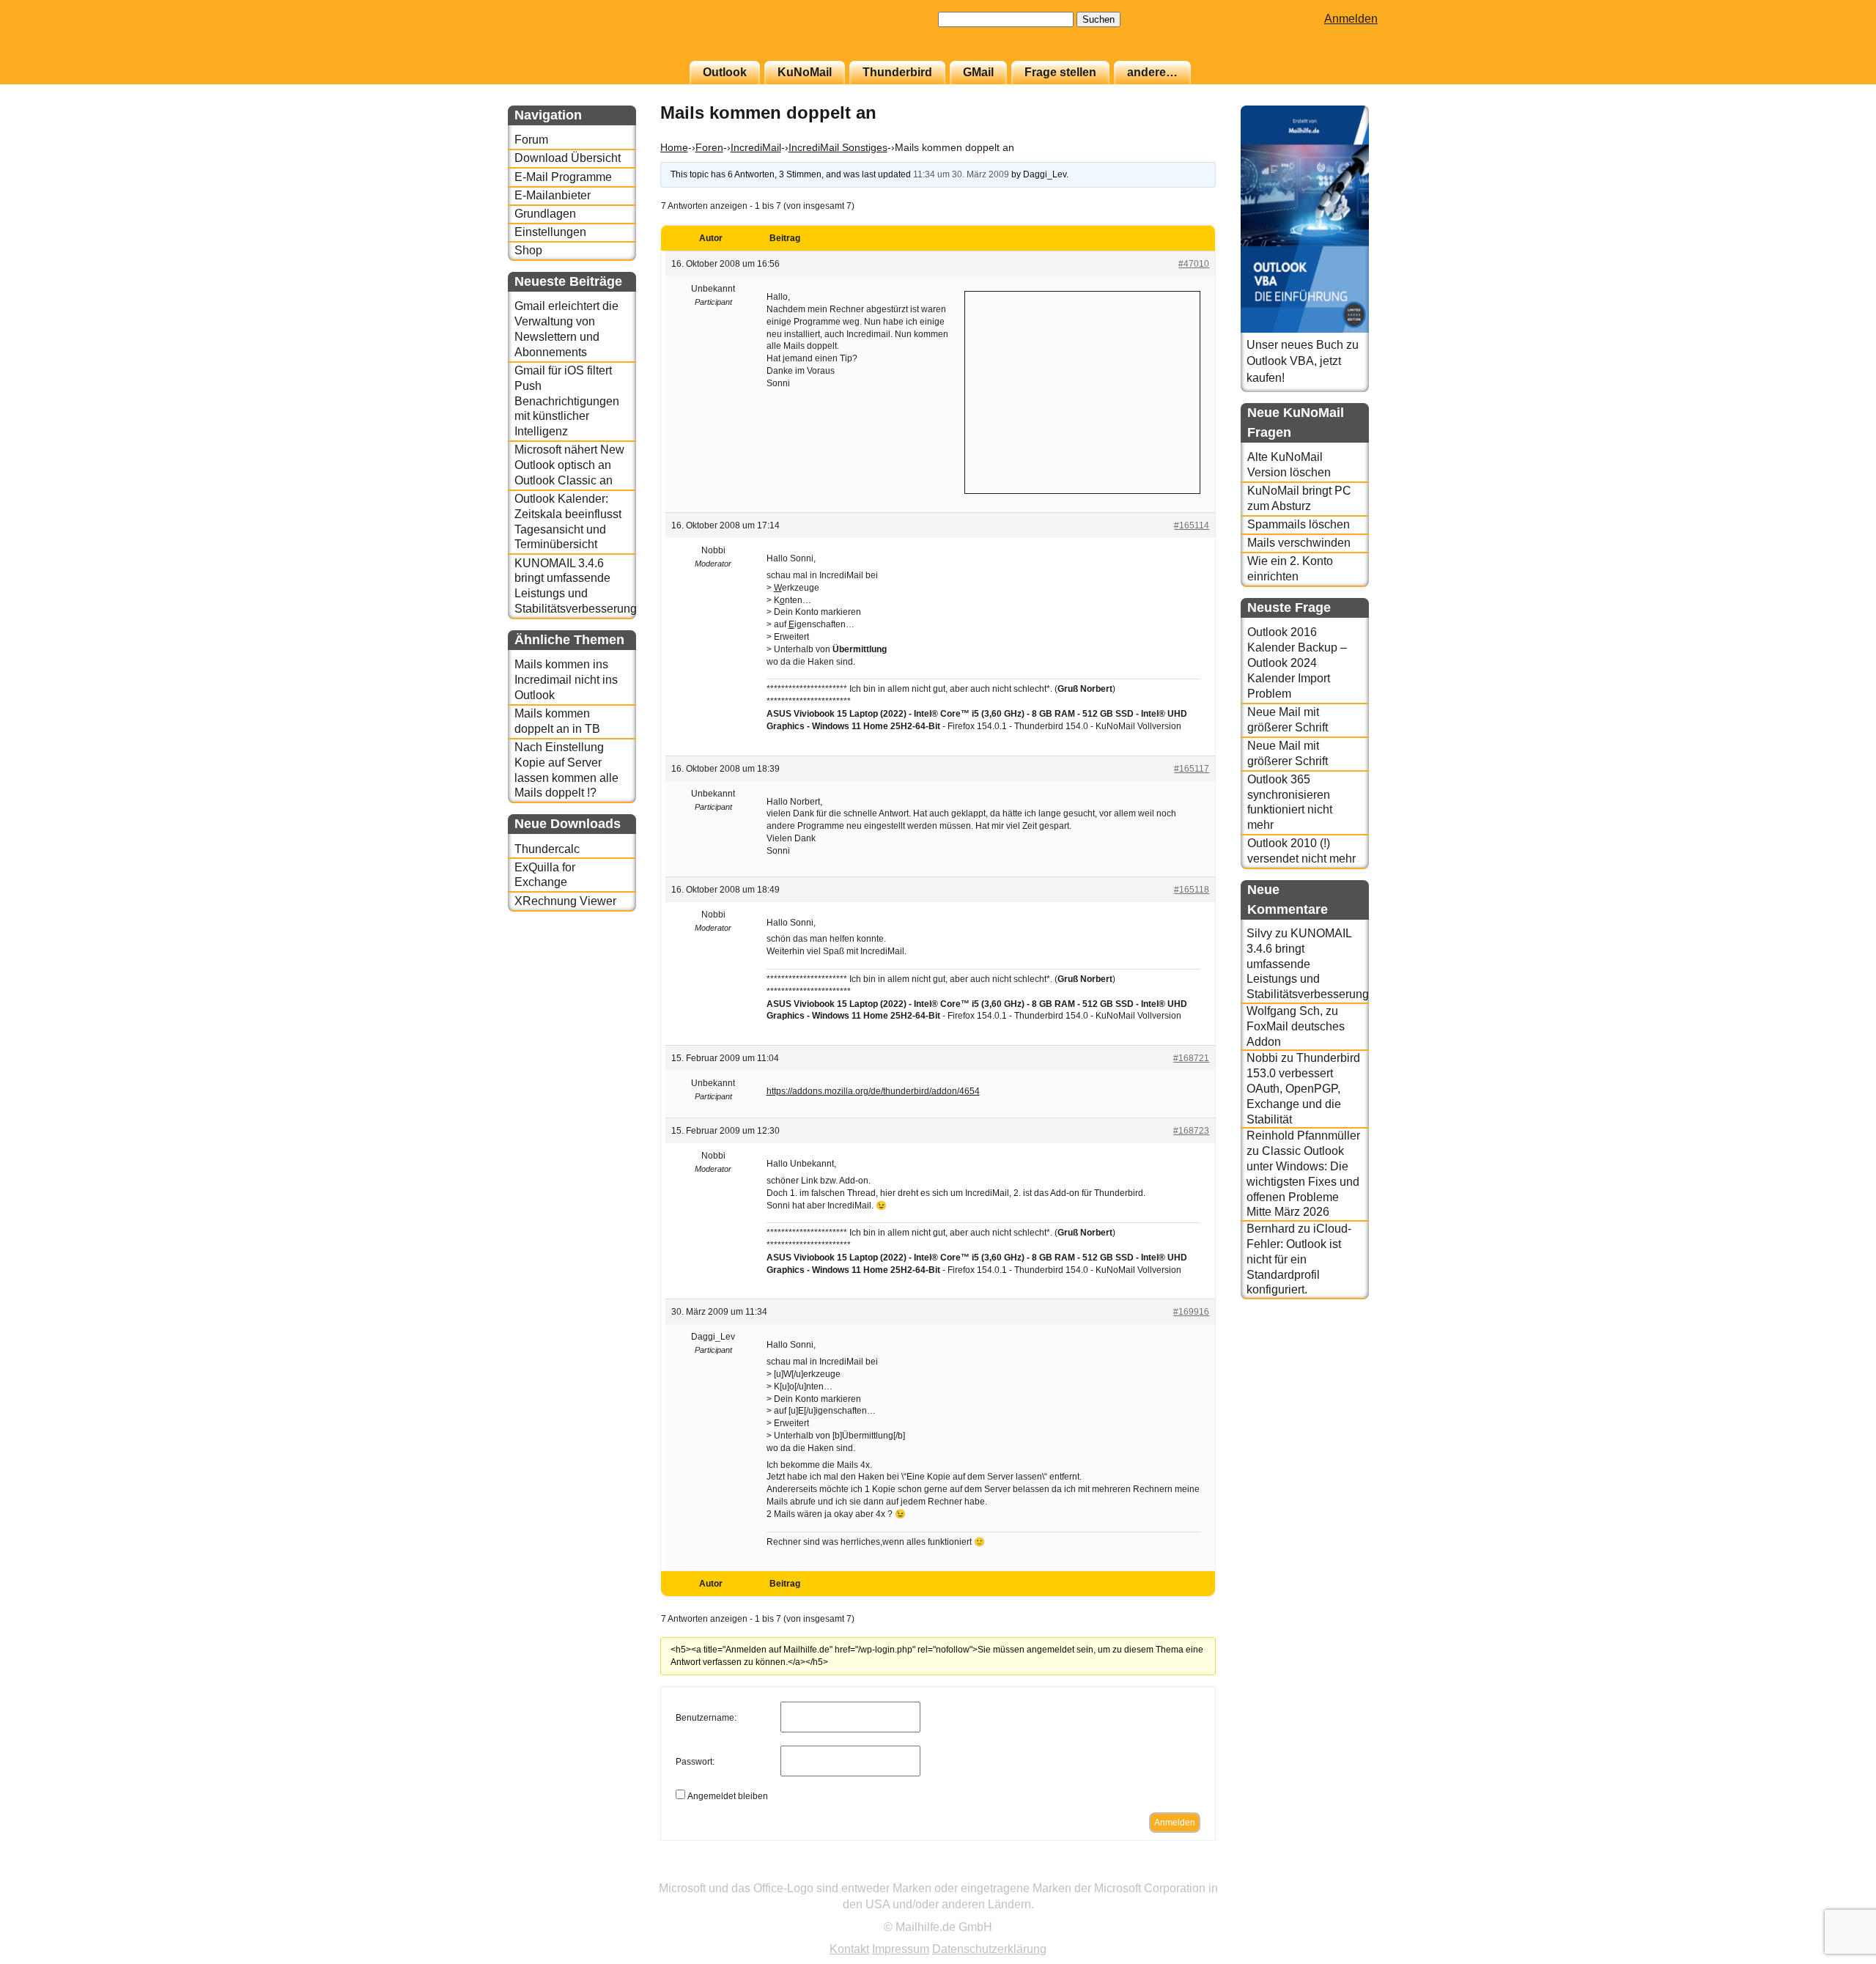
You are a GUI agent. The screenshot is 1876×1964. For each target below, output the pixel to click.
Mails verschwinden (1299, 543)
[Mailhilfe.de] (588, 37)
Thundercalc (547, 849)
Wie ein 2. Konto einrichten (1290, 569)
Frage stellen (1060, 72)
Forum (531, 140)
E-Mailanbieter (553, 195)
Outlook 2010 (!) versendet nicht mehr (1301, 851)
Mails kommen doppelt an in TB (557, 721)
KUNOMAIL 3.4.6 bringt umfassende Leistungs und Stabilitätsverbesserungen (575, 586)
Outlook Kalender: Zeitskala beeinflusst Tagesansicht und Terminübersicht (568, 521)
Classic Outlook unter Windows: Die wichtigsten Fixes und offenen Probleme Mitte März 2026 (1303, 1181)
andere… (1152, 72)
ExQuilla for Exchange (545, 875)
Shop (528, 250)
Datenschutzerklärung (989, 1949)
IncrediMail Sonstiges (838, 147)
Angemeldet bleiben (728, 1796)
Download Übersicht (568, 158)
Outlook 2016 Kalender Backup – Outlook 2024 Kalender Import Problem (1297, 662)
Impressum (901, 1949)
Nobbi (1262, 1058)
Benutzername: (706, 1718)
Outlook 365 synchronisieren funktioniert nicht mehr (1290, 802)
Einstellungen (550, 232)
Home (674, 147)
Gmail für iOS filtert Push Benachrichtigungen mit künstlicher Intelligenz (567, 401)
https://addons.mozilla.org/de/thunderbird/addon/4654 (873, 1091)
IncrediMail (756, 147)
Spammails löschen (1299, 524)
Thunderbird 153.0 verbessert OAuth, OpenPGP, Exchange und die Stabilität (1303, 1088)
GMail (978, 72)
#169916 (1191, 1312)
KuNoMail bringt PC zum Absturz (1299, 498)
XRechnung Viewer (565, 901)
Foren (709, 147)
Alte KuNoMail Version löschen (1289, 465)
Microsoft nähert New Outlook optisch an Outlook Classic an (569, 465)
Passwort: (695, 1762)
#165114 (1192, 525)
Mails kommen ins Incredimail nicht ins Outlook (566, 680)
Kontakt (849, 1949)
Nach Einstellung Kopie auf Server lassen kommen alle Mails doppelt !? (566, 770)
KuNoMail (805, 72)
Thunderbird (897, 72)
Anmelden (1351, 19)
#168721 (1191, 1058)
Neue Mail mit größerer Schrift (1288, 720)
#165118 (1192, 890)
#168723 (1191, 1131)
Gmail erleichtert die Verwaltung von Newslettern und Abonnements (566, 329)
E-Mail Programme (563, 177)
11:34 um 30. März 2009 (961, 174)
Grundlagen (545, 214)
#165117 (1192, 769)
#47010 (1194, 264)
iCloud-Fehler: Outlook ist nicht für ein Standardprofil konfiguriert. (1299, 1259)
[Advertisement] (1082, 391)
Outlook (725, 72)
